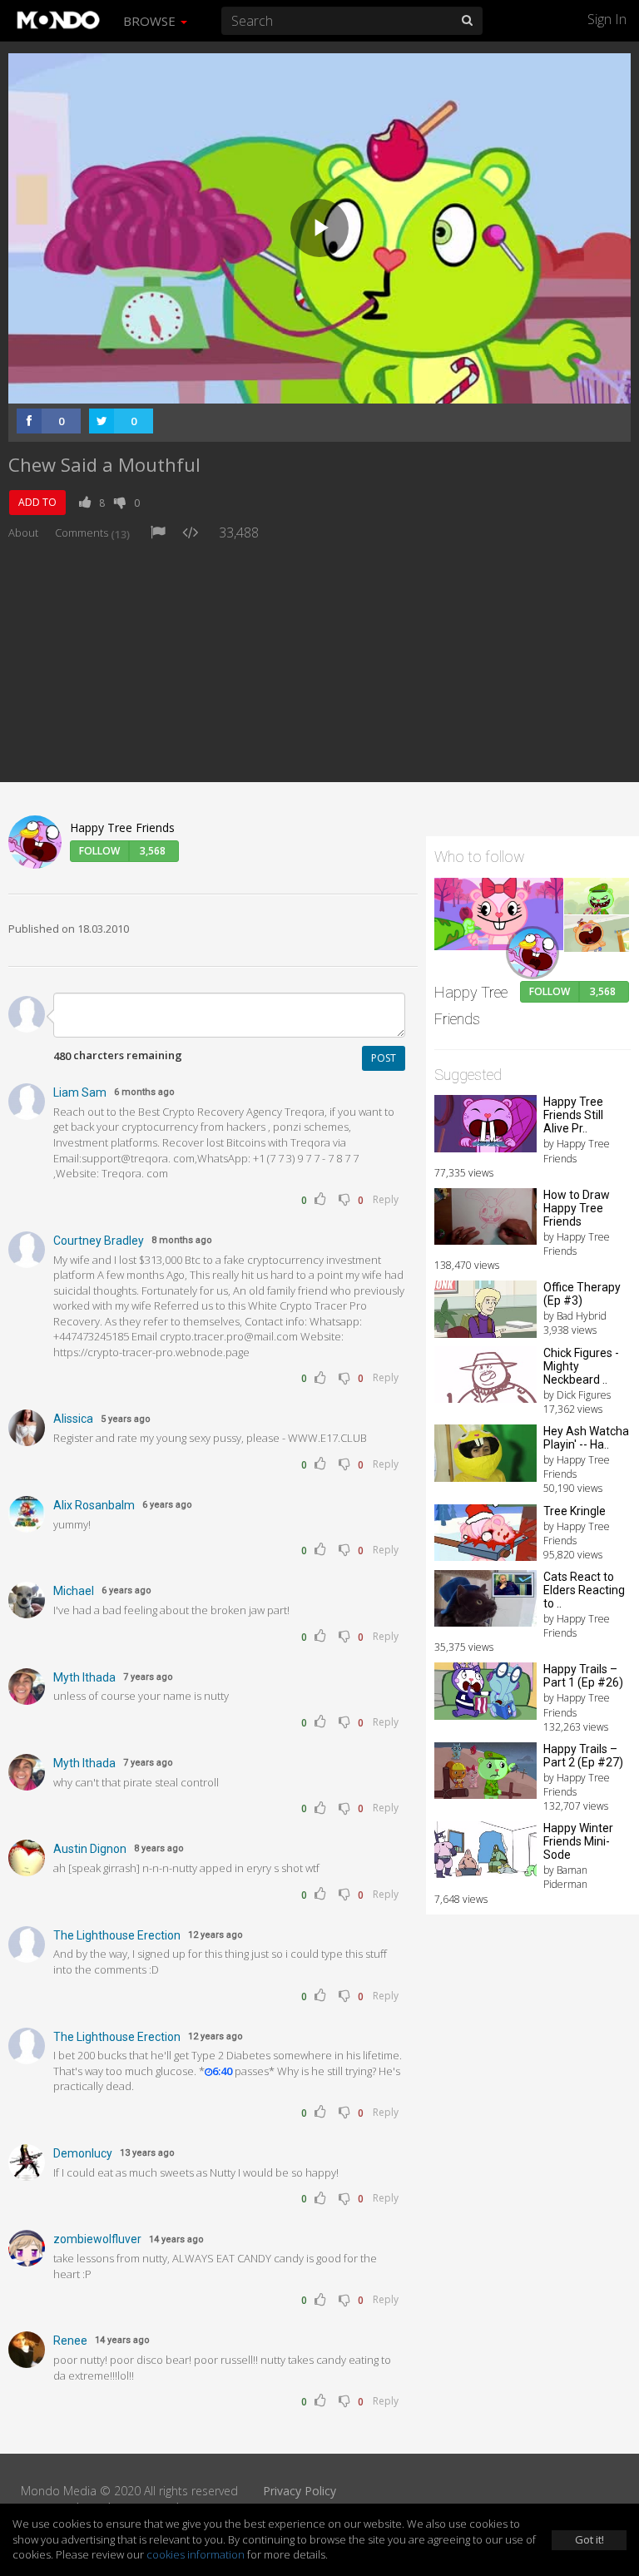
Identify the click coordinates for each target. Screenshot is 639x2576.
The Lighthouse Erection (117, 1935)
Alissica (73, 1419)
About (23, 533)
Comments (92, 533)
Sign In (607, 19)
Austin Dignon (90, 1849)
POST (384, 1058)
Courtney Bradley (99, 1241)
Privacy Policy (300, 2491)
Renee (70, 2341)
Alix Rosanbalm (94, 1505)
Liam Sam (80, 1092)
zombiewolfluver (97, 2239)
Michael (74, 1591)
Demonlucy (83, 2153)
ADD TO (37, 502)
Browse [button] (151, 21)
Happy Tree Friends (122, 827)
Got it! (589, 2539)
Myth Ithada (84, 1677)
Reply (386, 1199)
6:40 (223, 2071)
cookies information (196, 2554)
